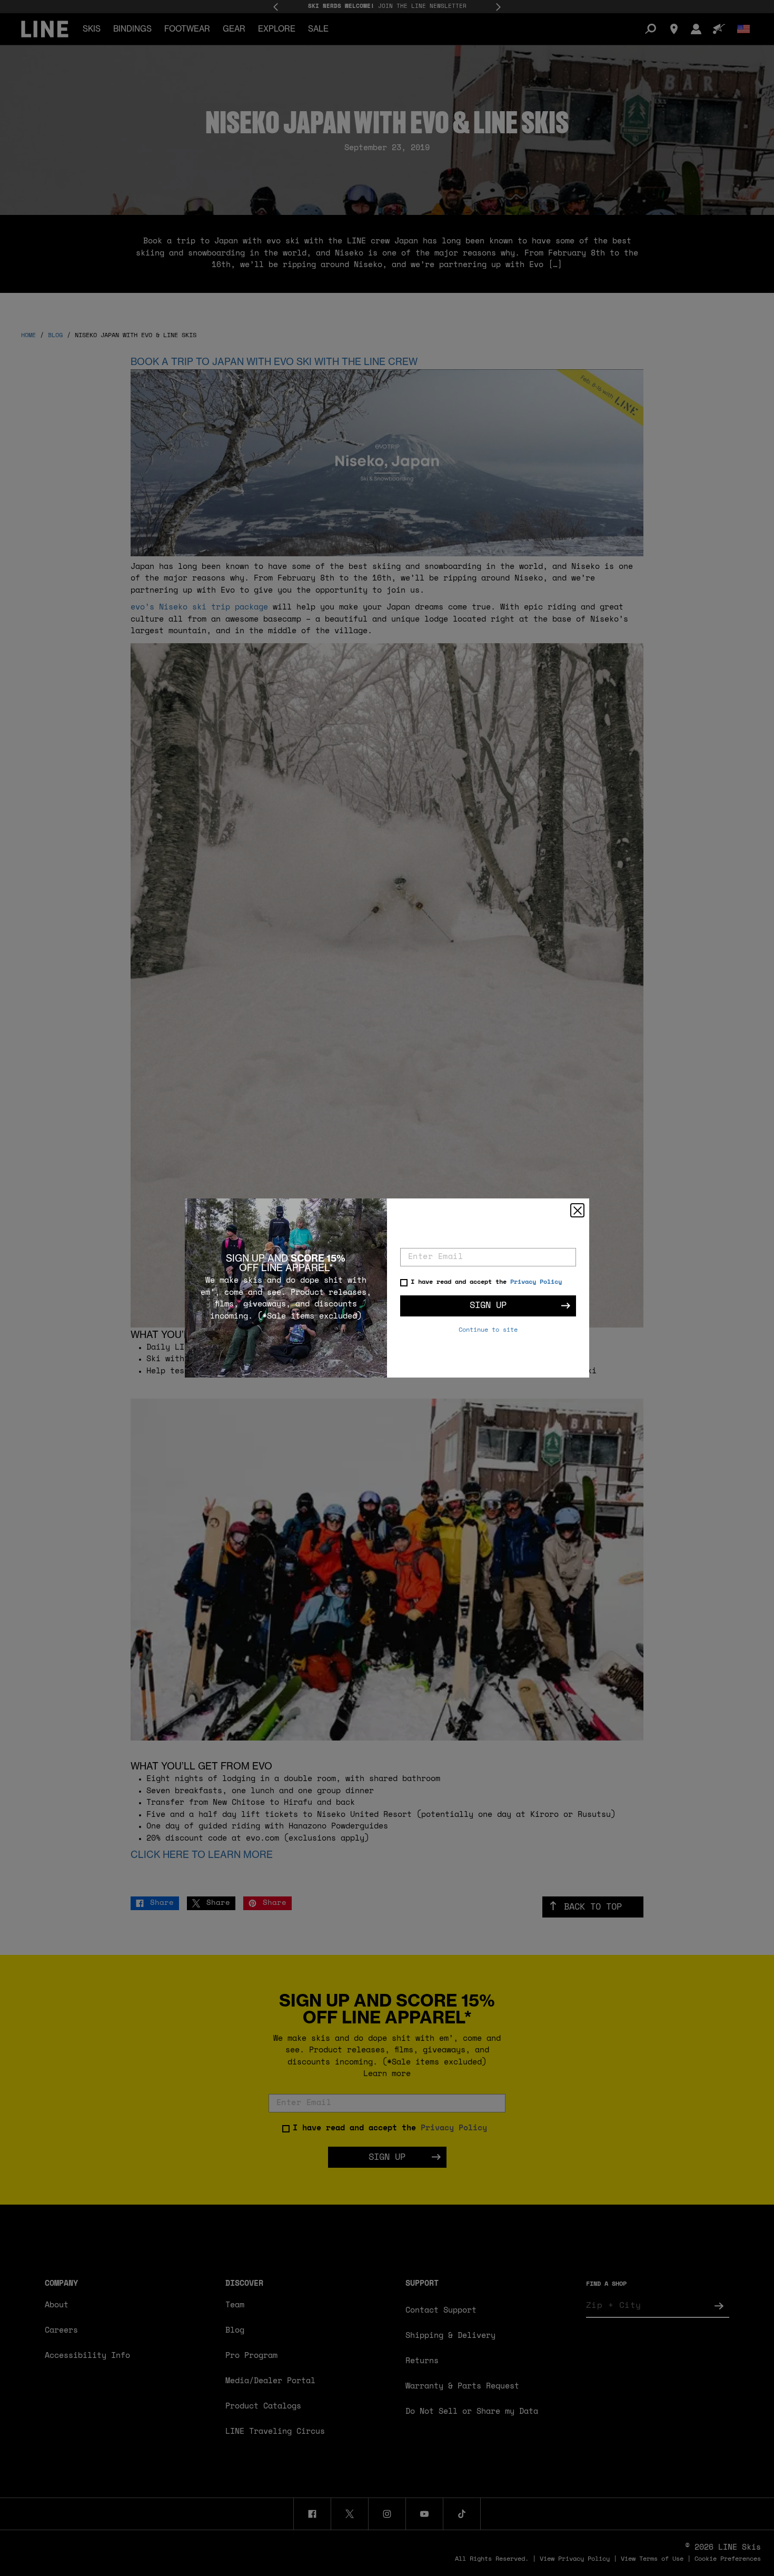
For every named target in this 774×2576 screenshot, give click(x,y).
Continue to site (488, 1330)
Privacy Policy (536, 1282)
